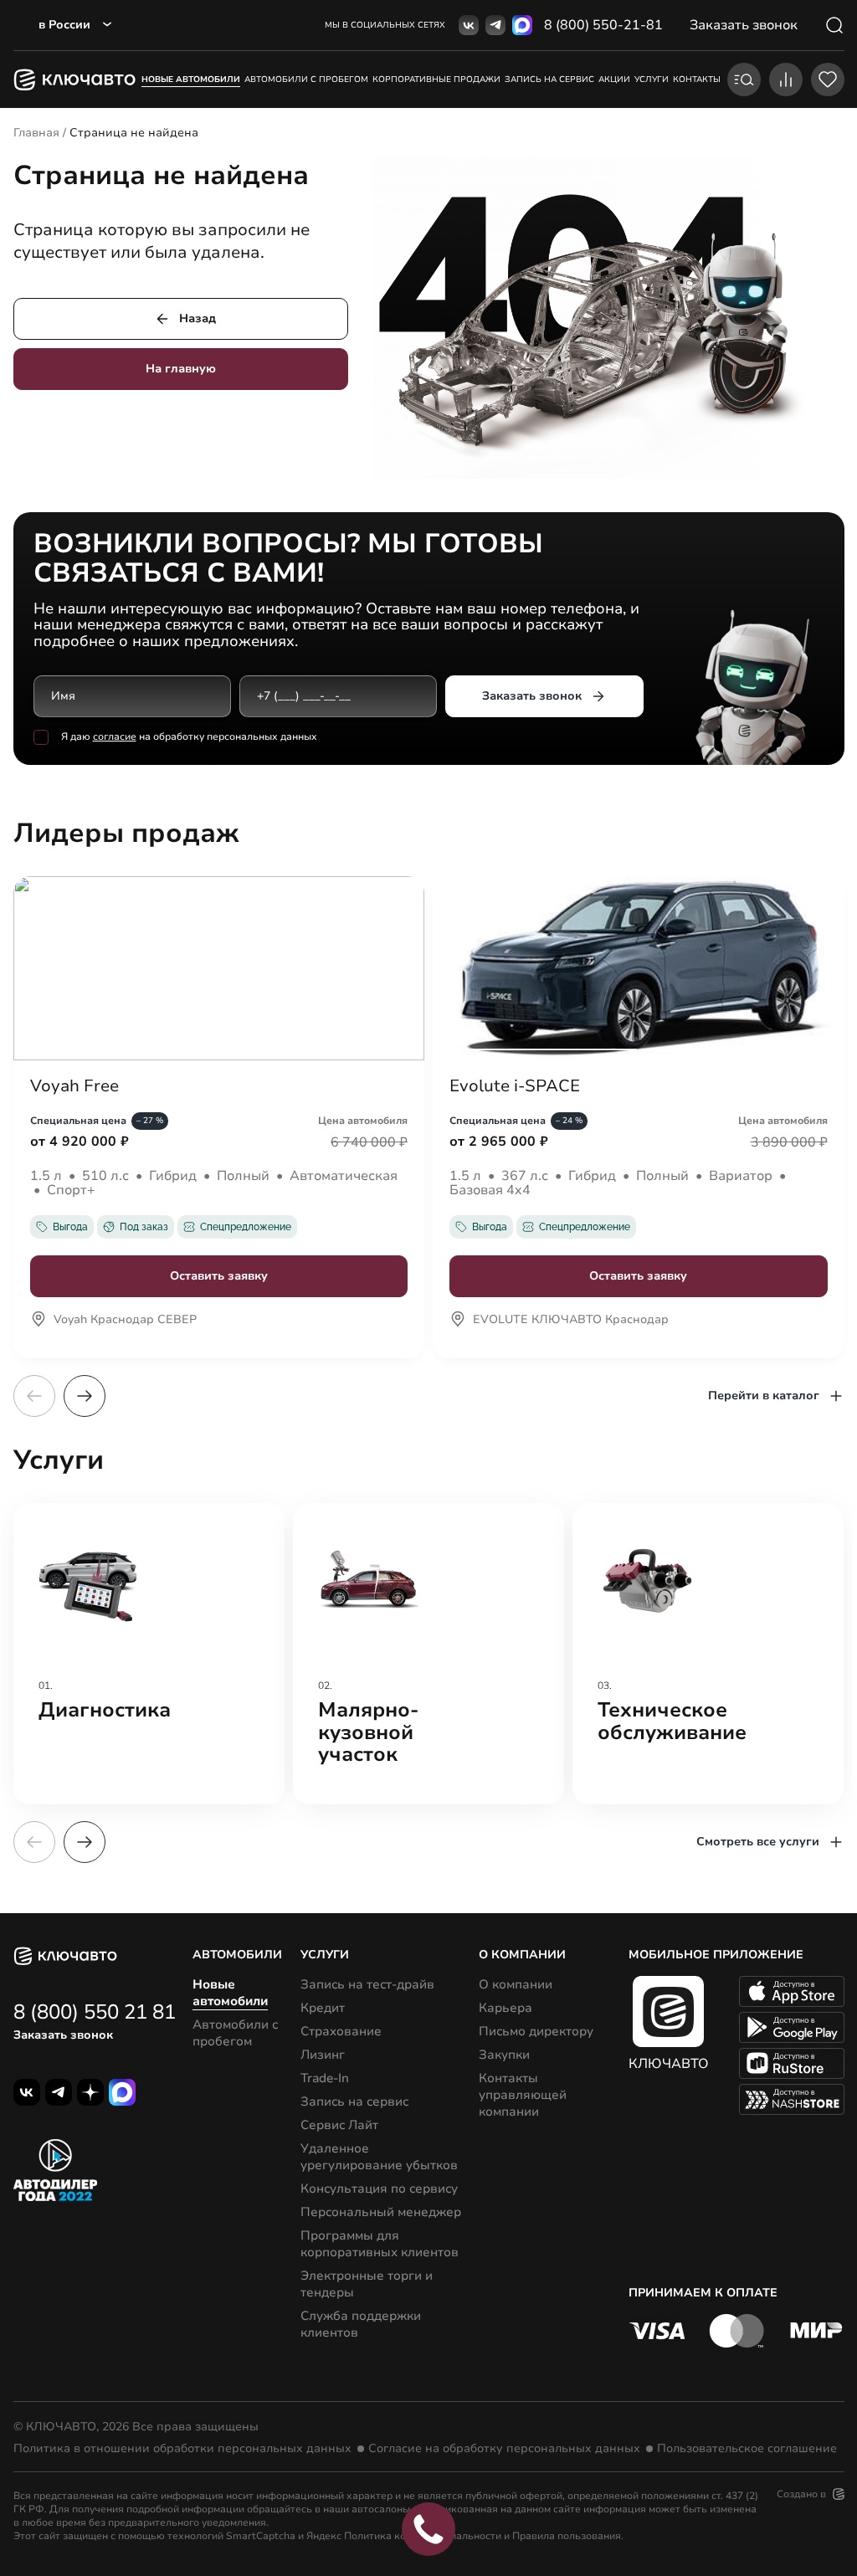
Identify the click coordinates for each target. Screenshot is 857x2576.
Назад (198, 318)
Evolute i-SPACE (515, 1086)
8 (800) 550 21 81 (95, 2012)
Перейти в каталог (764, 1396)
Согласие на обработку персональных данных (504, 2449)
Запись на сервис (354, 2101)
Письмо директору (536, 2031)
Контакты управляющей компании (523, 2095)
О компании (516, 1984)
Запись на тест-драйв (367, 1984)
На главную (181, 369)
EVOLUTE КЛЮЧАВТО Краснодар (571, 1321)
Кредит (323, 2008)
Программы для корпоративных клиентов (380, 2244)
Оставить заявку (219, 1276)
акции (614, 80)
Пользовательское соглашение (747, 2449)
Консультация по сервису (379, 2189)
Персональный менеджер (381, 2212)
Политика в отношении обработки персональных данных (182, 2449)
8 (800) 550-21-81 (603, 25)
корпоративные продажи (436, 80)
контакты (697, 80)
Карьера (505, 2008)
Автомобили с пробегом (306, 80)
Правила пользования (567, 2536)
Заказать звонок (532, 696)
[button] (85, 1396)
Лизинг (323, 2055)
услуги (652, 80)
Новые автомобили (191, 80)
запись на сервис (549, 80)
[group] (149, 1654)
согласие (115, 736)
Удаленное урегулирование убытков (379, 2157)
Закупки (504, 2055)
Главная (36, 133)
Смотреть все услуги (758, 1842)
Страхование (341, 2031)
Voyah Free (74, 1086)
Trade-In (325, 2078)
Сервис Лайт (339, 2125)
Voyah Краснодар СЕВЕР (125, 1321)
